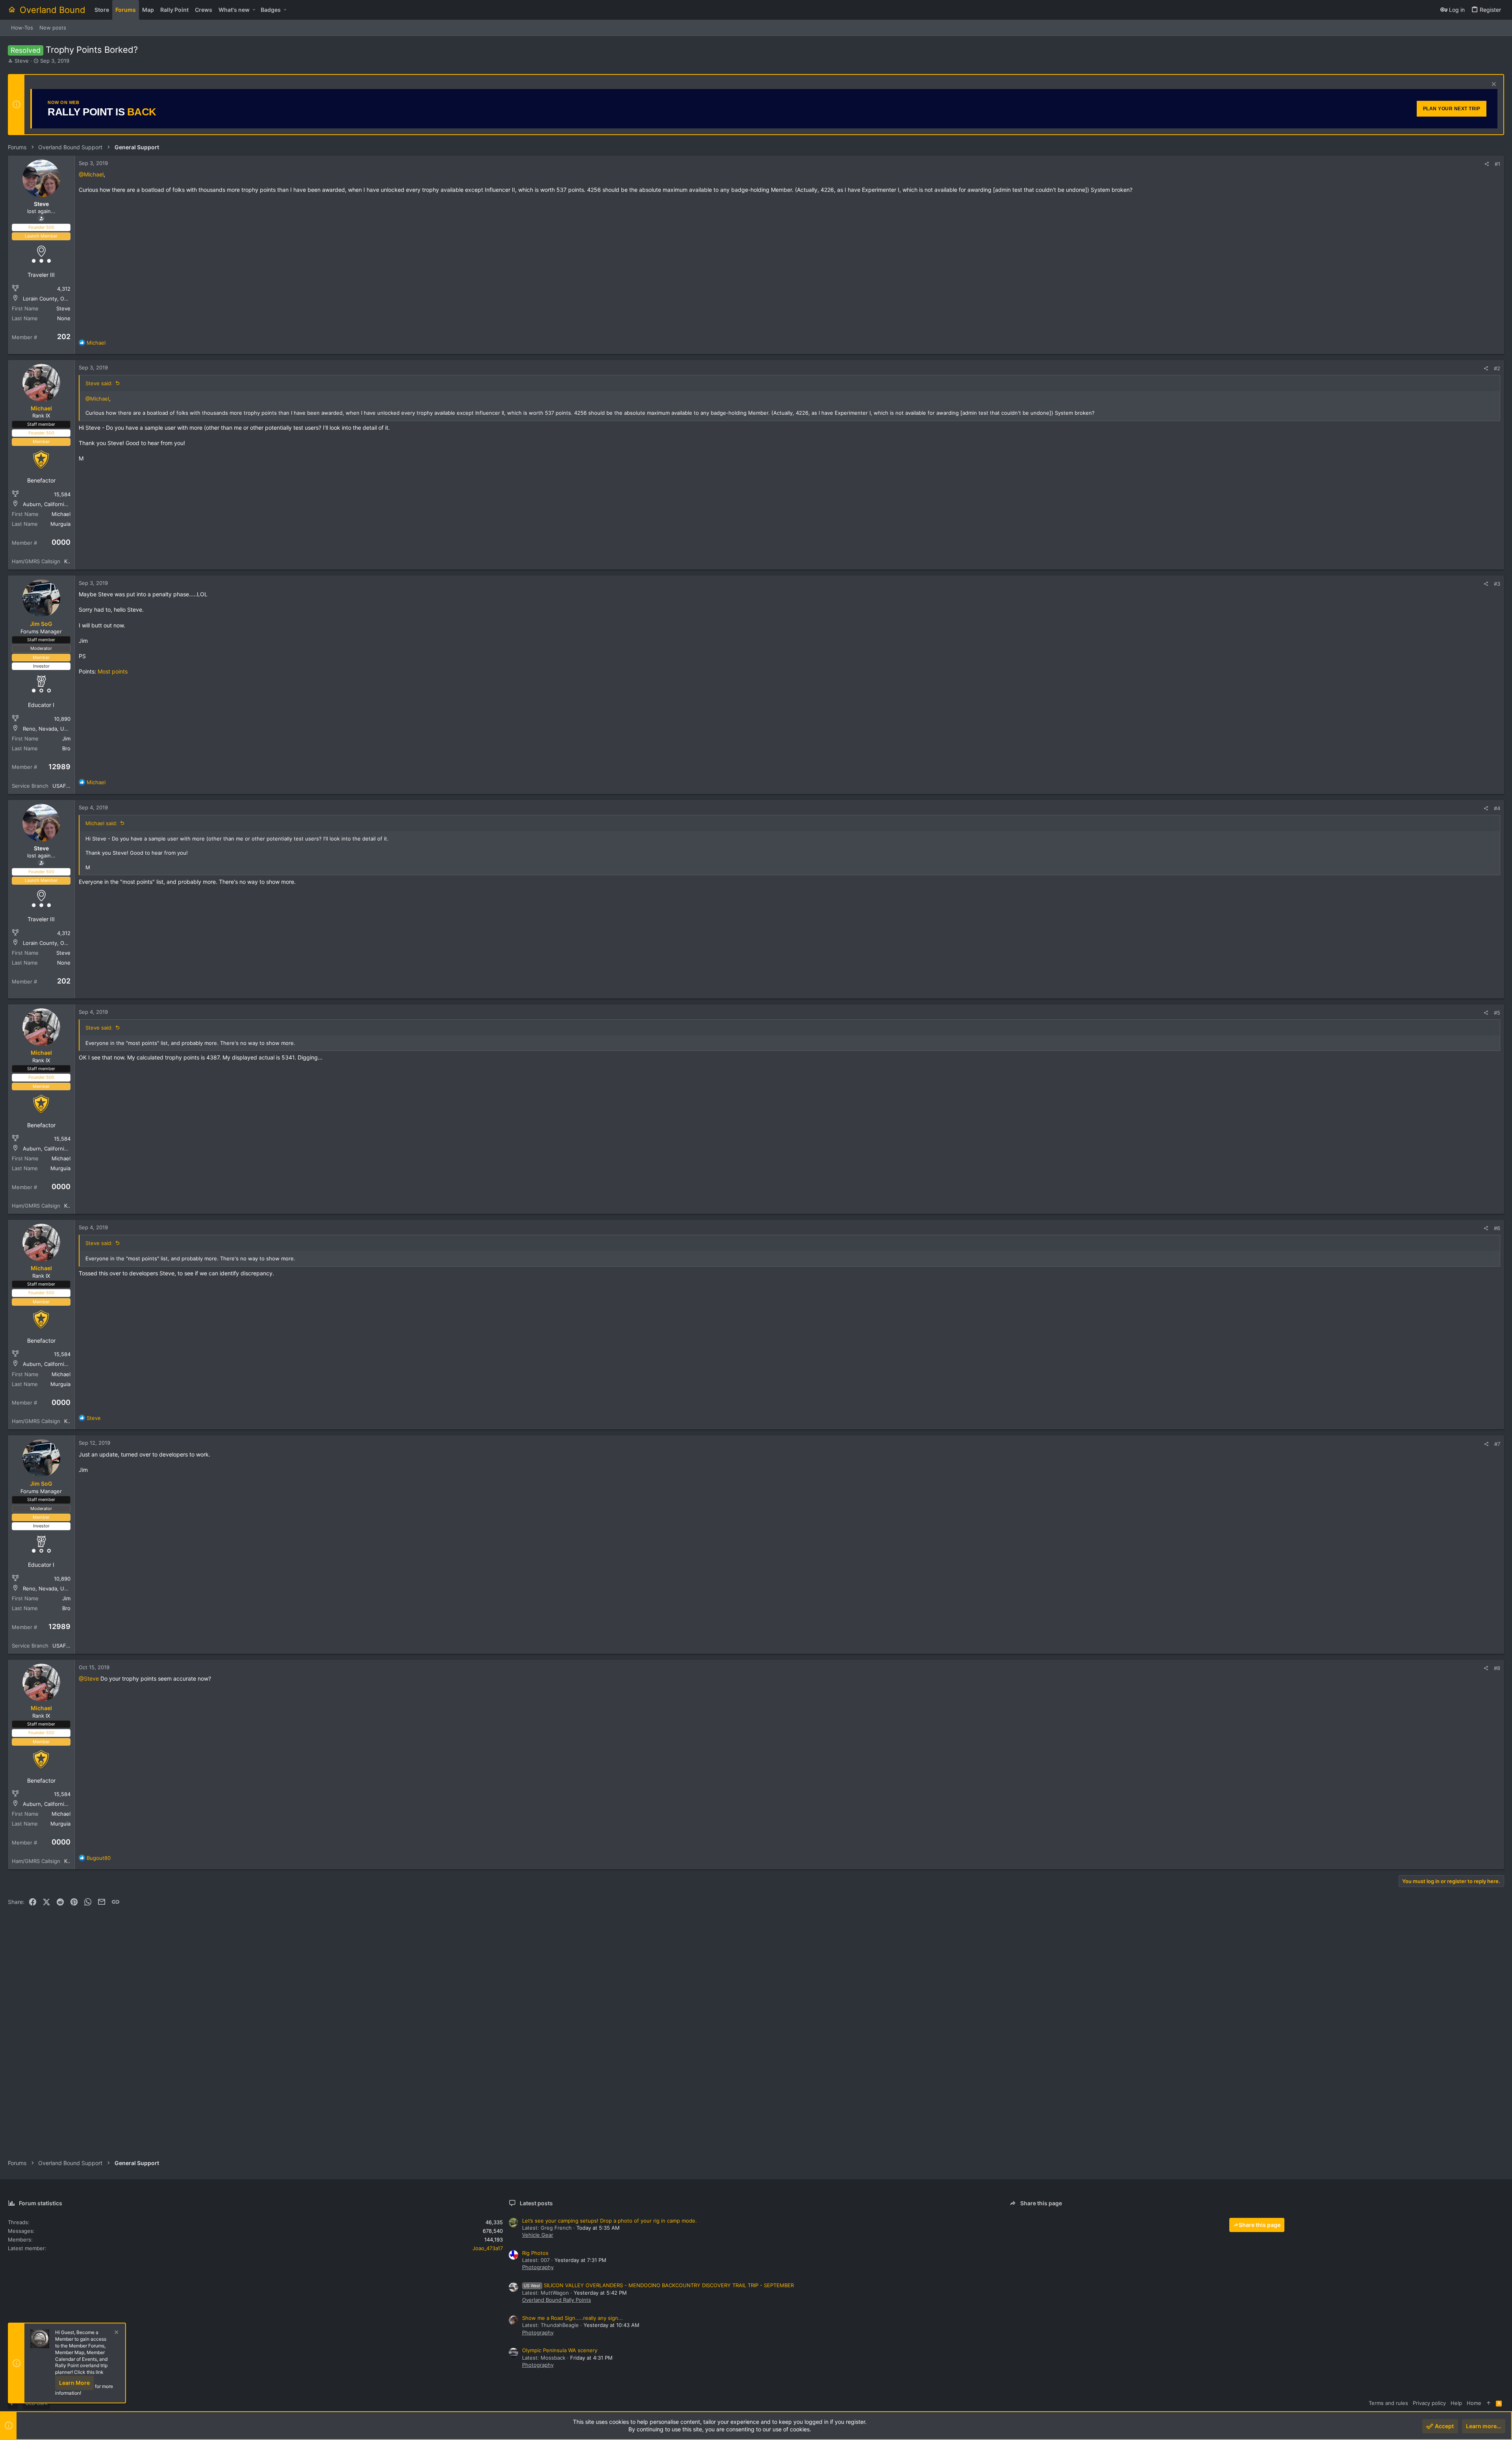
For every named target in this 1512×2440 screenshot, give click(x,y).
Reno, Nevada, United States (58, 729)
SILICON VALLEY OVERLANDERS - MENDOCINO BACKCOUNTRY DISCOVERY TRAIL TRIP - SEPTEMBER (659, 2285)
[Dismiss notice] (1493, 85)
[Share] (1487, 164)
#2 (1497, 368)
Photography (538, 2267)
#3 (1497, 584)
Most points (113, 671)
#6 (1497, 1228)
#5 (1497, 1013)
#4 (1497, 808)
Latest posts (536, 2203)
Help (1456, 2403)
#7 (1497, 1444)
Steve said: (99, 383)
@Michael (91, 174)
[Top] (1489, 2403)
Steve (22, 61)
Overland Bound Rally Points (557, 2300)
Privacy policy (1429, 2403)
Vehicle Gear (538, 2235)
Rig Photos (535, 2253)
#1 (1497, 164)
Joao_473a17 (488, 2248)
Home (1474, 2403)
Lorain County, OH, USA (52, 299)
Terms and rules (1388, 2403)
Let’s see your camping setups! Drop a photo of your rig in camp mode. (610, 2221)
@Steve (89, 1678)
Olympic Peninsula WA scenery (560, 2350)
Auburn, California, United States (63, 504)
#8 (1497, 1668)
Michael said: (101, 823)
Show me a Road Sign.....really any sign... (573, 2318)
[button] (254, 10)
